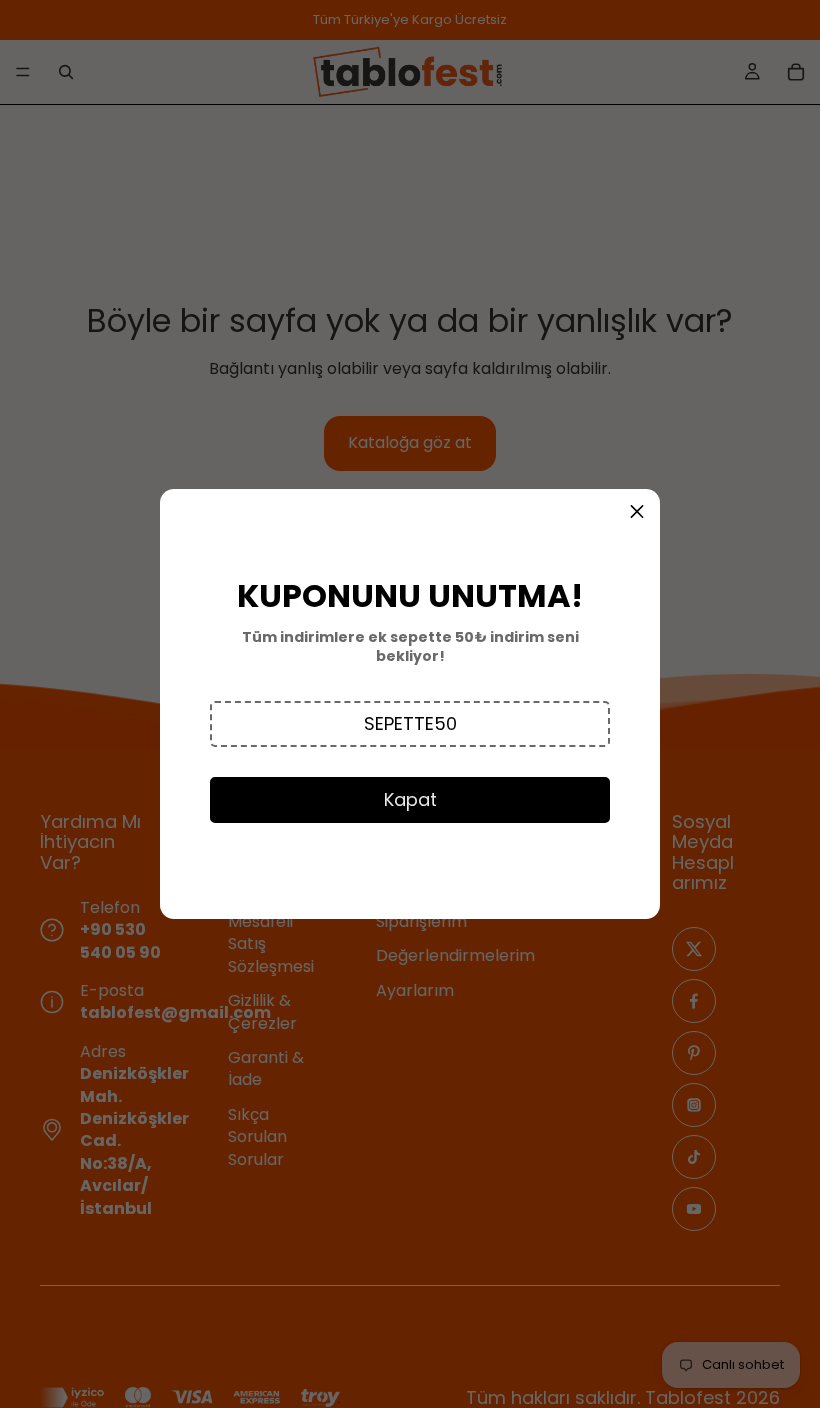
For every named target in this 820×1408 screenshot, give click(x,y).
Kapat (410, 799)
